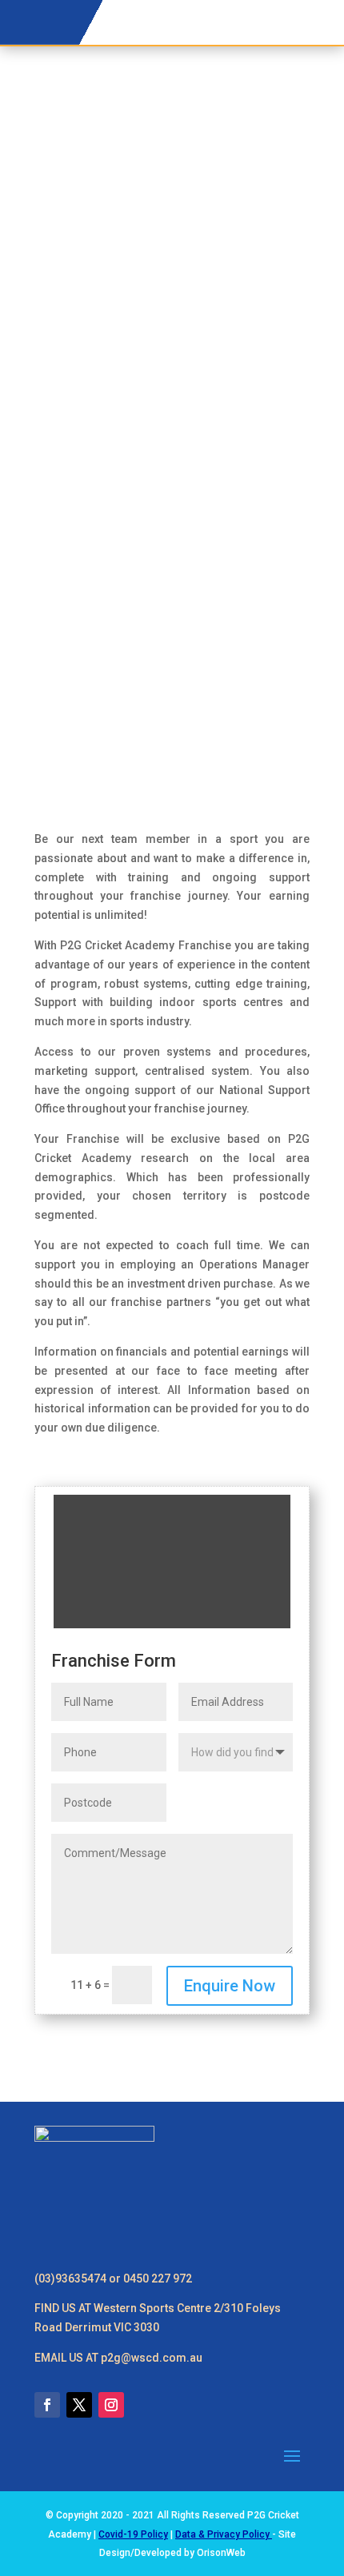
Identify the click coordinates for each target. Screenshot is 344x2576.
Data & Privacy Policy (224, 2534)
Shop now (271, 11)
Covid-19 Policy (133, 2534)
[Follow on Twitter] (79, 2405)
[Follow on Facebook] (47, 2405)
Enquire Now (230, 1986)
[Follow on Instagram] (111, 2405)
